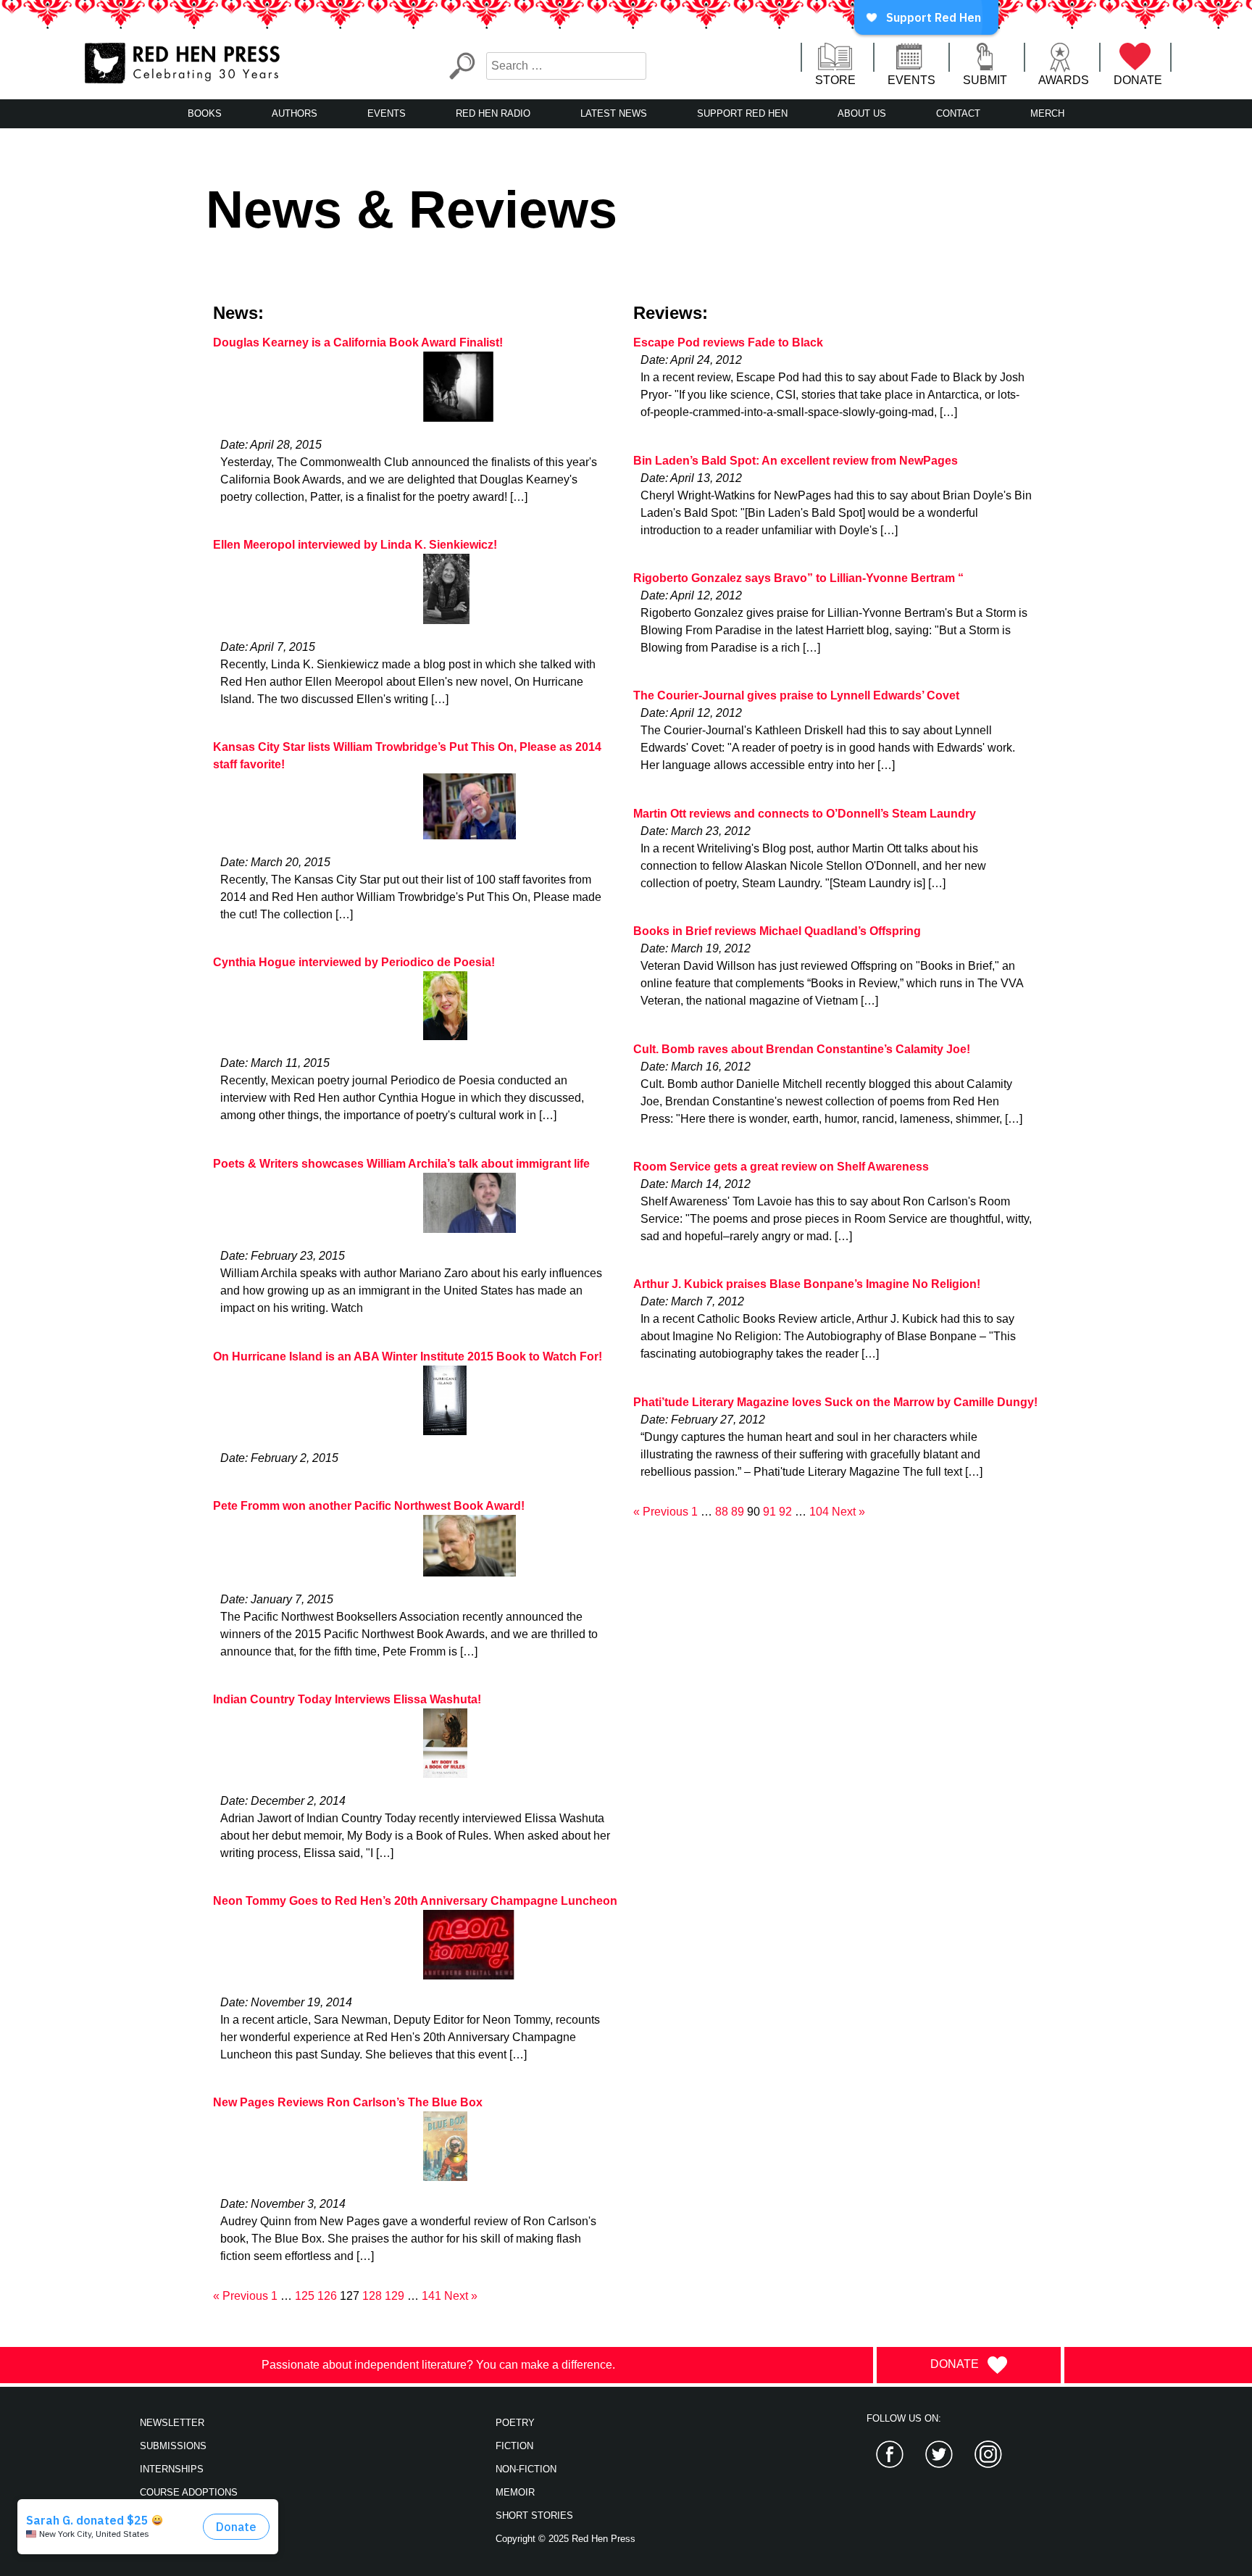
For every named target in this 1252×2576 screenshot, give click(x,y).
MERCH (1047, 113)
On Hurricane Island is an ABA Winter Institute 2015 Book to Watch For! (408, 1356)
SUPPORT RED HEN (742, 113)
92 (785, 1512)
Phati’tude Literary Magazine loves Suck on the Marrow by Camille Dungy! (835, 1402)
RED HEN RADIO (493, 113)
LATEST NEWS (614, 113)
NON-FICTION (526, 2469)
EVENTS (911, 80)
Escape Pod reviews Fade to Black (728, 342)
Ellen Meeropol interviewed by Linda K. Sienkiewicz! (355, 545)
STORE (835, 80)
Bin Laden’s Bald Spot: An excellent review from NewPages (796, 461)
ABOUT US (862, 113)
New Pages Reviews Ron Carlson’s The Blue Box (348, 2102)
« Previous (241, 2296)
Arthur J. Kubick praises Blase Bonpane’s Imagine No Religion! (807, 1284)
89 (738, 1512)
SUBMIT (985, 80)
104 (819, 1512)
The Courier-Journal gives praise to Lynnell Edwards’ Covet (796, 695)
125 (305, 2296)
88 (722, 1512)
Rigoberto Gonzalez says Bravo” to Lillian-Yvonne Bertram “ (798, 578)
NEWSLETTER (172, 2423)
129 (395, 2296)
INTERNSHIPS (172, 2469)
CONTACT (958, 113)
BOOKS (205, 113)
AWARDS (1064, 80)
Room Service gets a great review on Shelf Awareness (781, 1167)
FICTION (514, 2446)
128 (372, 2296)
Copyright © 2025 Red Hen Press (566, 2539)
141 (431, 2296)
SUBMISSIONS (173, 2446)
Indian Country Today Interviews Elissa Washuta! (347, 1699)
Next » (461, 2296)
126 (327, 2296)
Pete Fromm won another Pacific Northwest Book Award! (369, 1506)
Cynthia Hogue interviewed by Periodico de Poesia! (354, 962)
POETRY (515, 2423)
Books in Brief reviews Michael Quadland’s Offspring (777, 931)
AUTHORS (295, 113)
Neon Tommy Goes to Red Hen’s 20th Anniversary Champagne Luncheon (415, 1901)
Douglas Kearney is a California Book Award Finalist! (358, 342)
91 (769, 1512)
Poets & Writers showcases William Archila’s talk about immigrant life (401, 1164)
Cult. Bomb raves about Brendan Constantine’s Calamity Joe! (802, 1049)
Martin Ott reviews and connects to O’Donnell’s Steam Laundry (805, 814)
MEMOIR (515, 2492)
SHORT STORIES (534, 2515)
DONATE (1138, 80)
